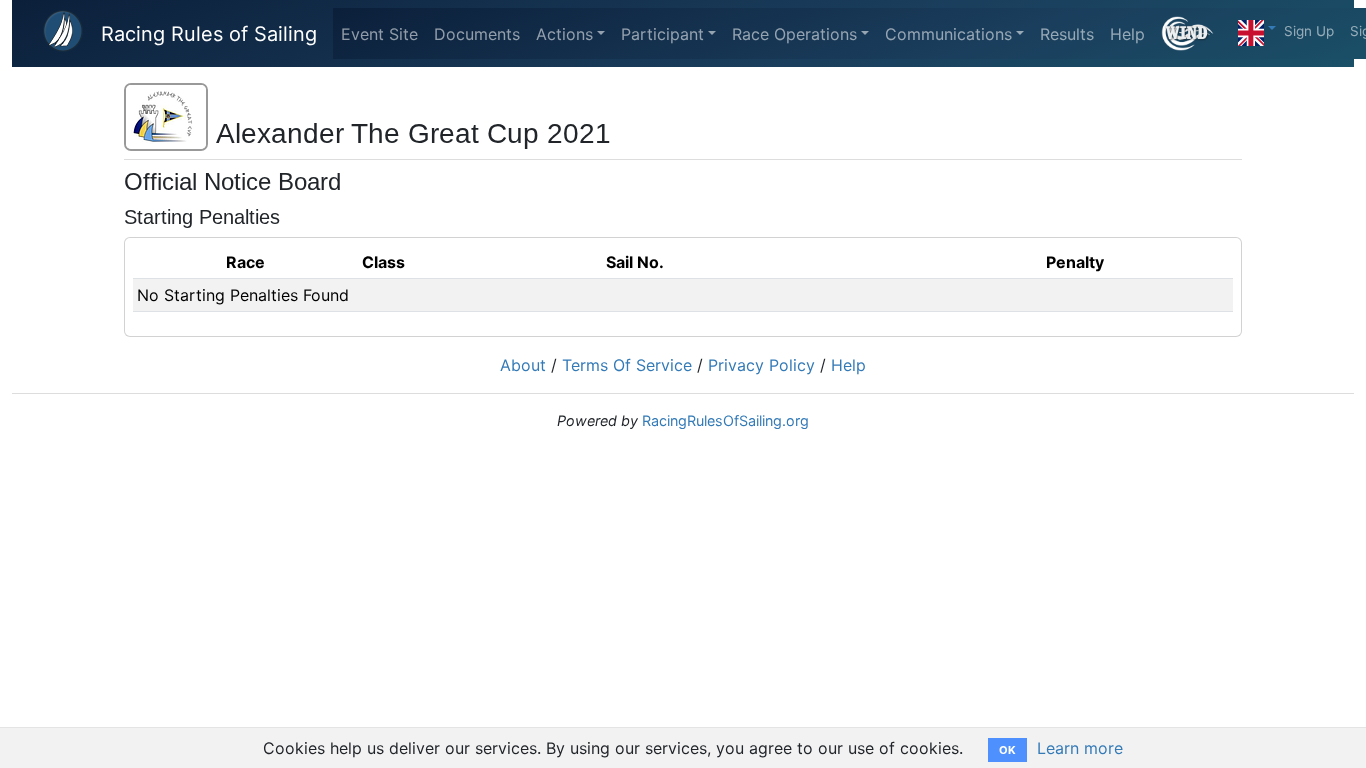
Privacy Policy (761, 365)
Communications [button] (948, 34)
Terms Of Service (627, 365)
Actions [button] (564, 34)
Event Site (379, 34)
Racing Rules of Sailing (209, 34)
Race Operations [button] (794, 34)
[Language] (1257, 28)
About (523, 365)
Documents (477, 34)
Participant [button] (662, 34)
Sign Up (1309, 31)
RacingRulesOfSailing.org (725, 420)
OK (1007, 750)
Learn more (1080, 748)
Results (1067, 34)
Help (1127, 34)
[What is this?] (1195, 33)
